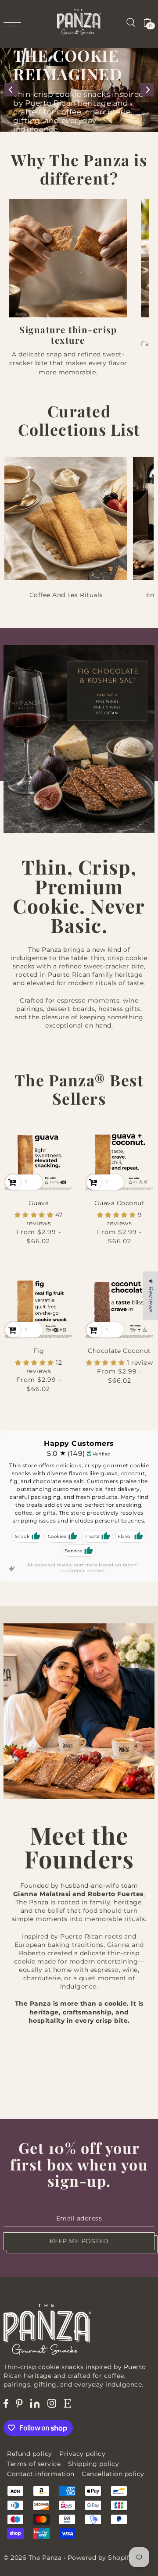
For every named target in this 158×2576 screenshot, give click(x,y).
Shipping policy (94, 2464)
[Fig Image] (38, 1304)
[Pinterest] (19, 2403)
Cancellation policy (113, 2474)
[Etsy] (67, 2403)
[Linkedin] (35, 2403)
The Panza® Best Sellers (79, 1089)
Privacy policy (82, 2454)
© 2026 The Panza (32, 2558)
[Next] (147, 90)
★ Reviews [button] (151, 1296)
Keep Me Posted (79, 2241)
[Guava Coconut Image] (120, 1157)
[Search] (130, 22)
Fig (39, 1351)
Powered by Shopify (100, 2558)
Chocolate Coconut (119, 1351)
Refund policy (30, 2454)
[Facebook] (6, 2403)
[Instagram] (52, 2403)
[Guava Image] (38, 1157)
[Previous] (11, 90)
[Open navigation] (14, 22)
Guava (39, 1203)
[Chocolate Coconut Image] (120, 1304)
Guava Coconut (120, 1203)
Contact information (41, 2474)
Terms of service (34, 2464)
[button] (35, 1215)
